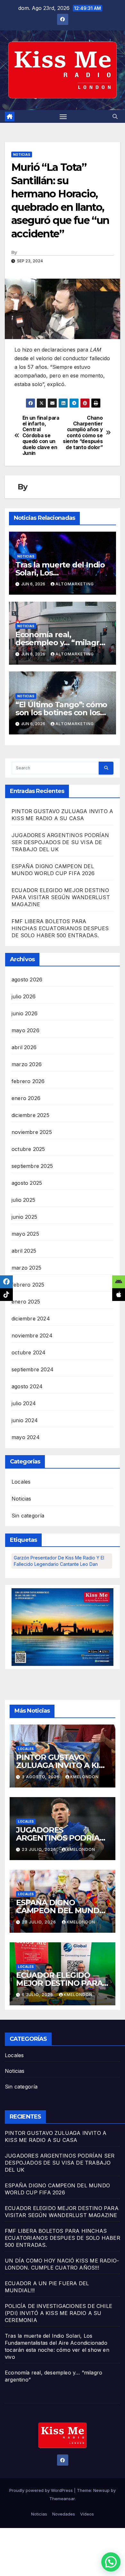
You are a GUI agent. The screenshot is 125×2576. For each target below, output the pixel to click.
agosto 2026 (27, 979)
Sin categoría (28, 1516)
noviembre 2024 (32, 1336)
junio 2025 (24, 1217)
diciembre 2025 (30, 1115)
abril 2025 (24, 1251)
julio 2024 (24, 1403)
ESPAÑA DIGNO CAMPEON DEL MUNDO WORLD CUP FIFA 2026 (61, 1910)
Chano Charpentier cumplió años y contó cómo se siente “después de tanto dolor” (83, 433)
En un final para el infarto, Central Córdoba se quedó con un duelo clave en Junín (41, 436)
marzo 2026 (27, 1064)
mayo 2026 (25, 1030)
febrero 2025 (28, 1285)
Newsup (101, 2490)
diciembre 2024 (31, 1319)
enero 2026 (26, 1098)
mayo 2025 (25, 1234)
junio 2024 (25, 1420)
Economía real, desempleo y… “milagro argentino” (60, 642)
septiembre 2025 (32, 1166)
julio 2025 (23, 1200)
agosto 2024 (27, 1386)
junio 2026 (25, 1013)
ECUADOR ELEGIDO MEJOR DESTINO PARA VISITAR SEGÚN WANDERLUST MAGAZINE (61, 897)
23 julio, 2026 (40, 1849)
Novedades (64, 2514)
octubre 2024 (29, 1352)
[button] (115, 116)
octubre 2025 (28, 1149)
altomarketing (75, 584)
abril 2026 (24, 1047)
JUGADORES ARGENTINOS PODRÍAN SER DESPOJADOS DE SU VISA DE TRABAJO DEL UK (60, 842)
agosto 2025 (27, 1183)
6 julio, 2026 (38, 1995)
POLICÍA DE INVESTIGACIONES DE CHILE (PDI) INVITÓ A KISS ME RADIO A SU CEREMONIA (58, 2313)
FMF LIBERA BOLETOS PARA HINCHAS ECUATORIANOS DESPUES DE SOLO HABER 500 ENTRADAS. (60, 928)
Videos (87, 2514)
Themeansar (62, 2499)
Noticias (22, 155)
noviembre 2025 (32, 1132)
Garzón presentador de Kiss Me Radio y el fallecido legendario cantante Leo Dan (59, 1561)
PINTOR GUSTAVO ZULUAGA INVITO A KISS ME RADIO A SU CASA (62, 1765)
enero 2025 (26, 1302)
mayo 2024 (26, 1437)
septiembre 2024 (33, 1369)
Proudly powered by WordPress (42, 2490)
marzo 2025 (26, 1268)
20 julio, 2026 (40, 1922)
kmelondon (84, 1777)
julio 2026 (24, 996)
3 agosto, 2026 (41, 1777)
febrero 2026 (28, 1081)
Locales (21, 1482)
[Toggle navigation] (63, 116)
